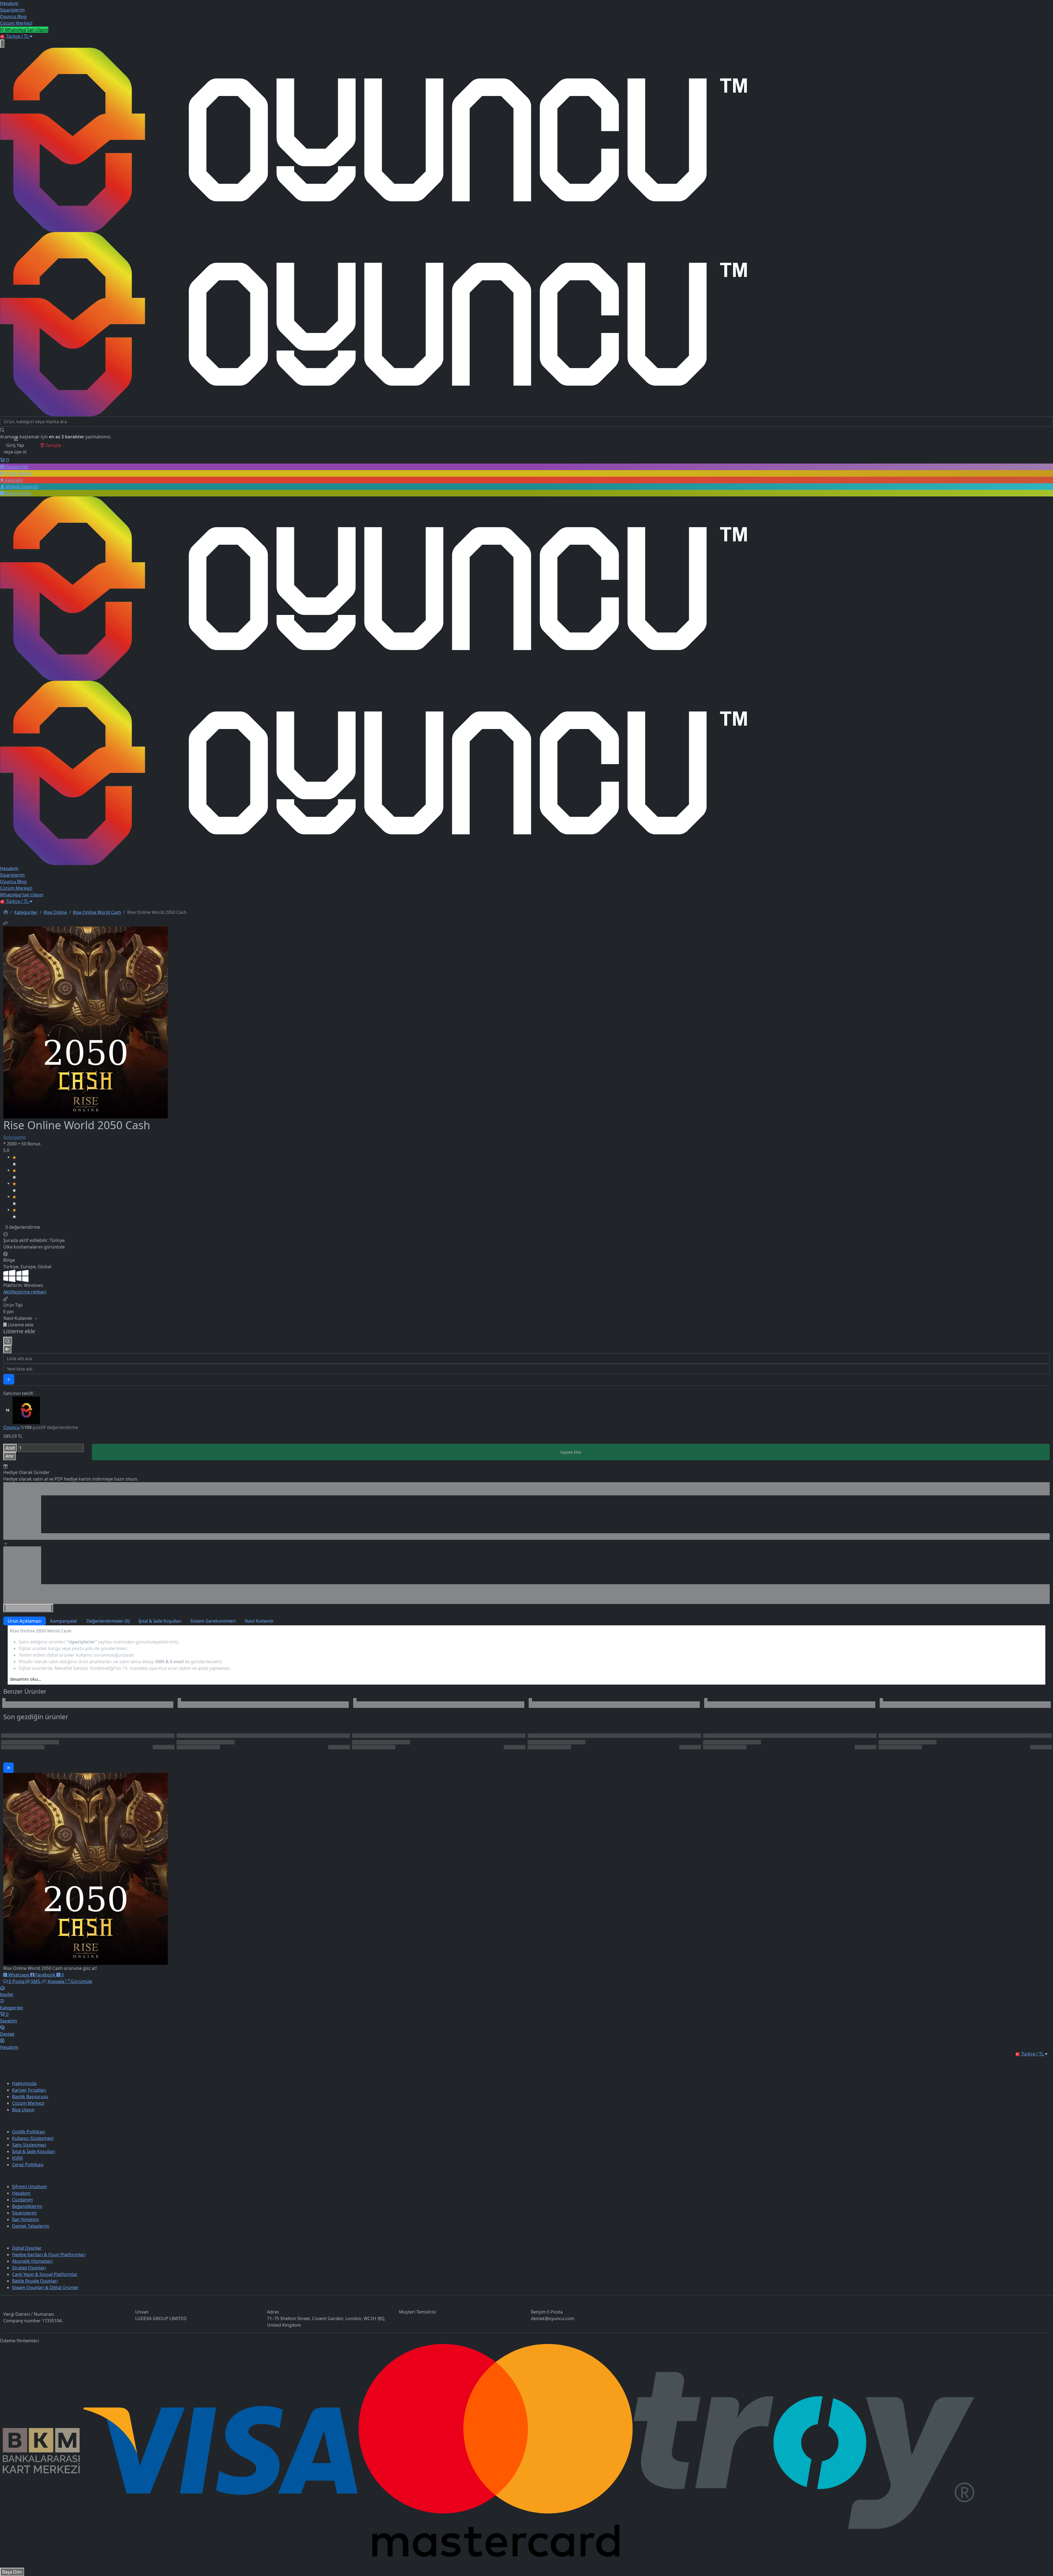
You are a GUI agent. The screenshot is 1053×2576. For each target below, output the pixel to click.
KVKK (18, 2158)
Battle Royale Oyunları (35, 2281)
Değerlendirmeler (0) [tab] (108, 1621)
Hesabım (21, 2193)
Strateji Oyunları (29, 2268)
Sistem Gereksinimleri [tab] (213, 1621)
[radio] (531, 1160)
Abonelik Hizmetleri (32, 2261)
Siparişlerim (24, 2213)
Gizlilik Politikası (29, 2132)
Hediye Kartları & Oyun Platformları (49, 2255)
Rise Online (55, 912)
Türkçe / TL (17, 36)
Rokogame (15, 1137)
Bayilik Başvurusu (30, 2097)
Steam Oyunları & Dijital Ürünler (45, 2287)
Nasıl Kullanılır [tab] (259, 1621)
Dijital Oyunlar (27, 2248)
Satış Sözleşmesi (29, 2145)
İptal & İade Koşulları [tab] (160, 1621)
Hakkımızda (24, 2083)
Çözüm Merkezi (28, 2103)
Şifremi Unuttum (29, 2187)
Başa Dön (12, 2572)
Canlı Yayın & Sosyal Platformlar (45, 2274)
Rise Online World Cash (97, 912)
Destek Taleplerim (31, 2226)
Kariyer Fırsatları (29, 2090)
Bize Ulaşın (23, 2110)
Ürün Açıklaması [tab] (25, 1621)
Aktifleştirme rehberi (25, 1292)
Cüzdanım (22, 2200)
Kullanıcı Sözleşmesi (33, 2138)
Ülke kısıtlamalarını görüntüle (34, 1247)
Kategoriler (26, 912)
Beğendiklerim (27, 2206)
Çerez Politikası (28, 2165)
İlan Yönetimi (26, 2219)
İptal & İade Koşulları (34, 2151)
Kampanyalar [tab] (64, 1621)
